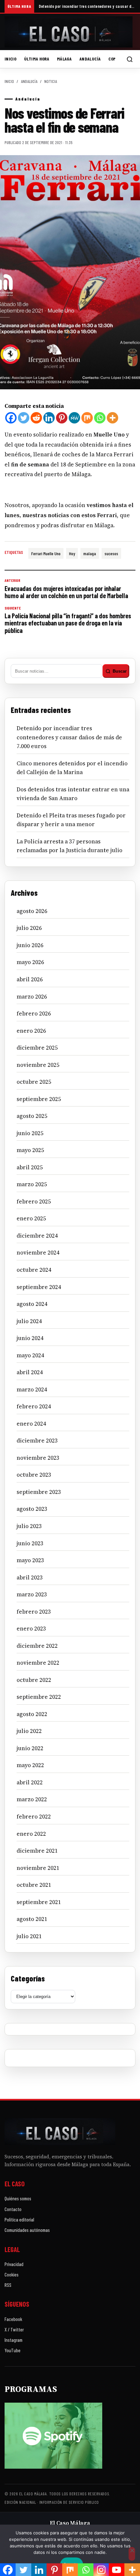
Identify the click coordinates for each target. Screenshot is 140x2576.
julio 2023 (29, 1526)
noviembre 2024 (38, 1253)
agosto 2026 (32, 911)
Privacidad (14, 2264)
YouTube (13, 2350)
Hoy (72, 553)
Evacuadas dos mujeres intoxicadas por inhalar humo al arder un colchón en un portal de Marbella (66, 589)
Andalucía (90, 59)
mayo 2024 (30, 1355)
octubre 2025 (34, 1082)
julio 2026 (29, 928)
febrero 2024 (34, 1406)
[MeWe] (74, 418)
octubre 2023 (34, 1475)
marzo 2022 (32, 1799)
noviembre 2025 (38, 1065)
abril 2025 (30, 1167)
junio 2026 (30, 945)
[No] (132, 2554)
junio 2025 (30, 1133)
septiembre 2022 (39, 1697)
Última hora (37, 59)
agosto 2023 (32, 1509)
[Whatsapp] (100, 418)
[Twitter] (24, 418)
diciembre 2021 (37, 1851)
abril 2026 (30, 979)
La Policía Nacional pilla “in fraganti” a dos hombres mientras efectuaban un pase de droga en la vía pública (68, 620)
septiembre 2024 (39, 1287)
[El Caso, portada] (70, 32)
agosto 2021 (32, 1919)
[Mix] (87, 418)
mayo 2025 (30, 1150)
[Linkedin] (49, 418)
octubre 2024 (34, 1270)
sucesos (111, 553)
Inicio (10, 59)
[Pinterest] (62, 418)
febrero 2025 (34, 1201)
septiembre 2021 (39, 1902)
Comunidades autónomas (27, 2230)
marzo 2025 (32, 1184)
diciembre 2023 (37, 1441)
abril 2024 (30, 1372)
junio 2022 (30, 1748)
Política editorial (19, 2220)
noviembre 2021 (38, 1868)
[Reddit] (36, 418)
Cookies (12, 2274)
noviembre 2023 (38, 1458)
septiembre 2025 (39, 1099)
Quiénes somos (18, 2198)
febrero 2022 (34, 1817)
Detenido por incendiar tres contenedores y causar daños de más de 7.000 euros (87, 6)
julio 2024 (29, 1321)
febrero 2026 (34, 1013)
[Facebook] (11, 418)
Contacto (13, 2209)
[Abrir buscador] (130, 59)
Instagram (14, 2340)
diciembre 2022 (37, 1646)
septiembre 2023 (39, 1492)
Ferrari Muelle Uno (46, 553)
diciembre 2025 (37, 1048)
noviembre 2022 (38, 1663)
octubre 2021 (34, 1885)
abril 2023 (30, 1577)
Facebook (13, 2319)
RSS (8, 2285)
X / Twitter (14, 2329)
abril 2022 (30, 1782)
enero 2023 (31, 1629)
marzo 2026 (32, 997)
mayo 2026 (30, 962)
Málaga (64, 59)
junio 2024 (30, 1338)
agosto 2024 (32, 1304)
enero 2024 (31, 1424)
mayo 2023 (30, 1560)
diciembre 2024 (37, 1236)
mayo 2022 (30, 1765)
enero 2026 (31, 1031)
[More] (112, 418)
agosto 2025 (32, 1116)
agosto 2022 (32, 1714)
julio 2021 (29, 1936)
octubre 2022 (34, 1680)
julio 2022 (29, 1731)
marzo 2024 (32, 1389)
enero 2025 (31, 1218)
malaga (90, 553)
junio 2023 (30, 1543)
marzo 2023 (32, 1594)
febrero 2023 (34, 1612)
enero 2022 (31, 1834)
